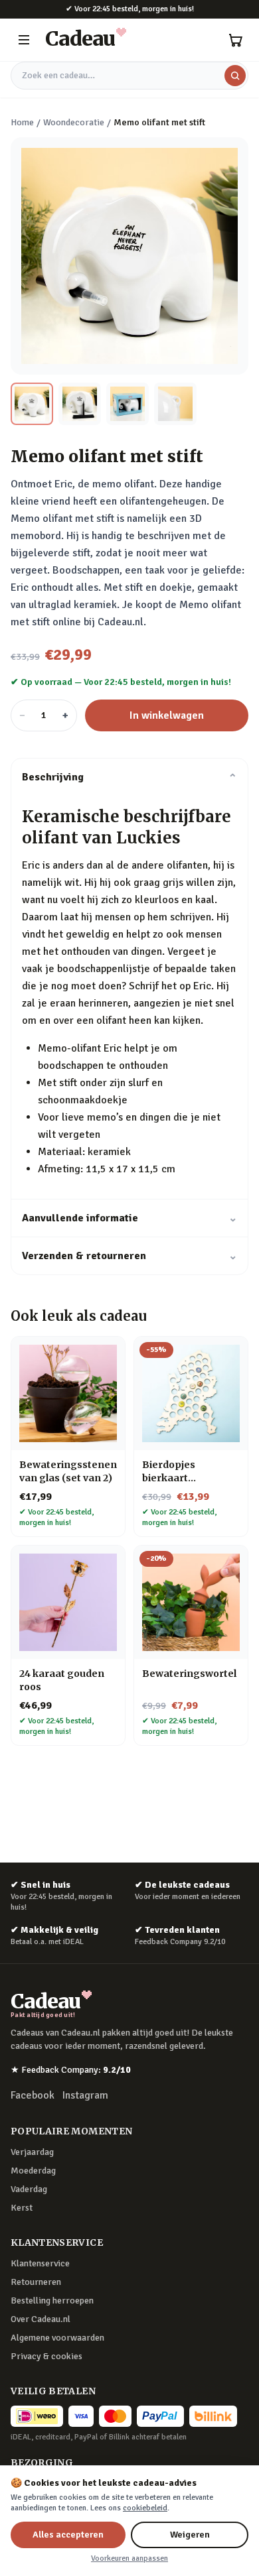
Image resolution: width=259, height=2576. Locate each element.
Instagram (85, 2095)
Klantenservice (40, 2263)
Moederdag (33, 2171)
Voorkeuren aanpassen (129, 2558)
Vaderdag (29, 2189)
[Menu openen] (24, 40)
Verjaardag (32, 2152)
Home (22, 122)
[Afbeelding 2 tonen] (80, 404)
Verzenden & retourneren (129, 1256)
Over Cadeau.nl (41, 2319)
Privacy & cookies (46, 2356)
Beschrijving (129, 777)
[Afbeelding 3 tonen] (128, 404)
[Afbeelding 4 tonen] (175, 404)
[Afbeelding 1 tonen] (32, 404)
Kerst (22, 2208)
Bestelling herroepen (52, 2300)
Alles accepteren (68, 2535)
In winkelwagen (167, 715)
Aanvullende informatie (129, 1218)
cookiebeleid (145, 2508)
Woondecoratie (74, 122)
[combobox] (129, 76)
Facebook (33, 2095)
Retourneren (36, 2282)
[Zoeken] (235, 76)
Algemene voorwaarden (57, 2338)
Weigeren (190, 2535)
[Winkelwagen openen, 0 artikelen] (235, 40)
